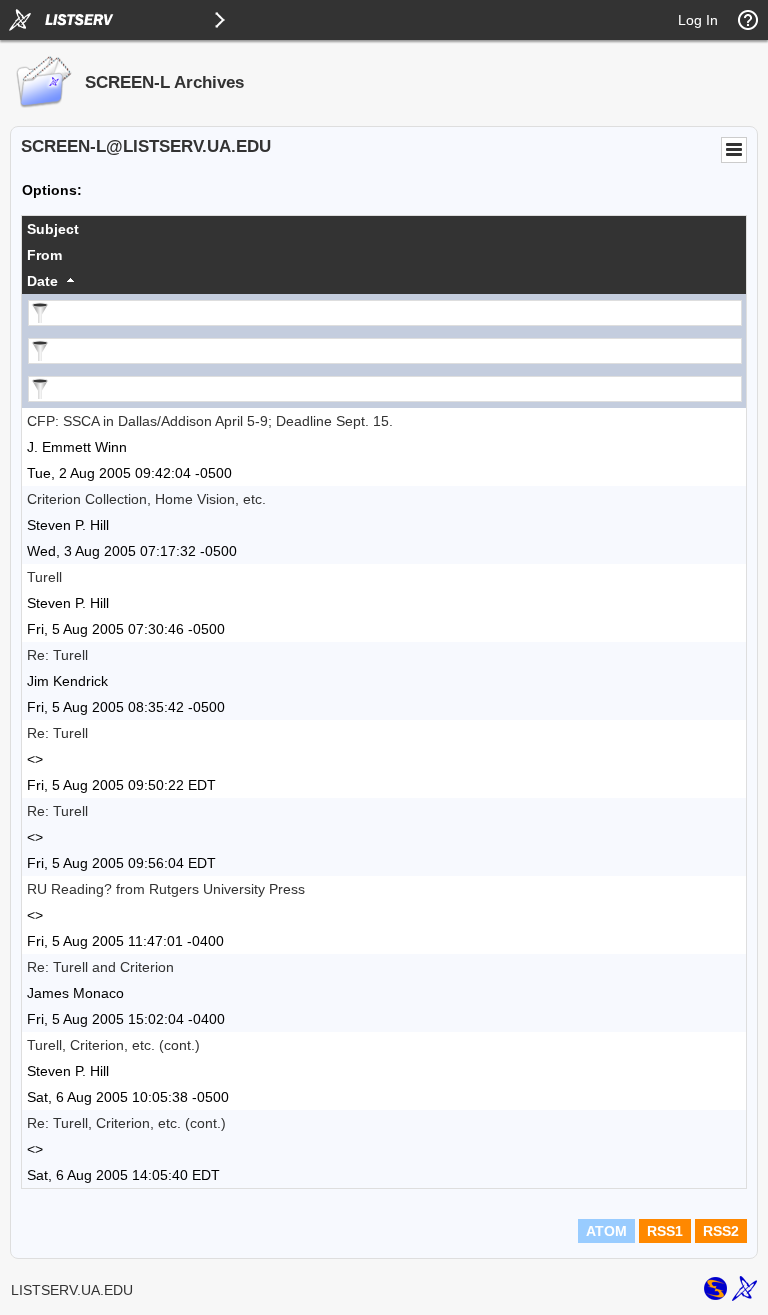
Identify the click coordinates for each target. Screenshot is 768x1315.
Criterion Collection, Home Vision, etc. (146, 499)
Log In (698, 20)
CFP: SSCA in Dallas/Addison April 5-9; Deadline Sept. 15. (210, 421)
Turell (44, 577)
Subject (53, 229)
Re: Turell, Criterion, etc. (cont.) (126, 1123)
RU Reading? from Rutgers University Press (166, 889)
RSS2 (721, 1231)
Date (42, 281)
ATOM (606, 1231)
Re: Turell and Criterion (100, 967)
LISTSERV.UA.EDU (72, 1290)
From (44, 255)
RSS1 (665, 1231)
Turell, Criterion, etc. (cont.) (113, 1045)
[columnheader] (384, 229)
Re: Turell (57, 655)
